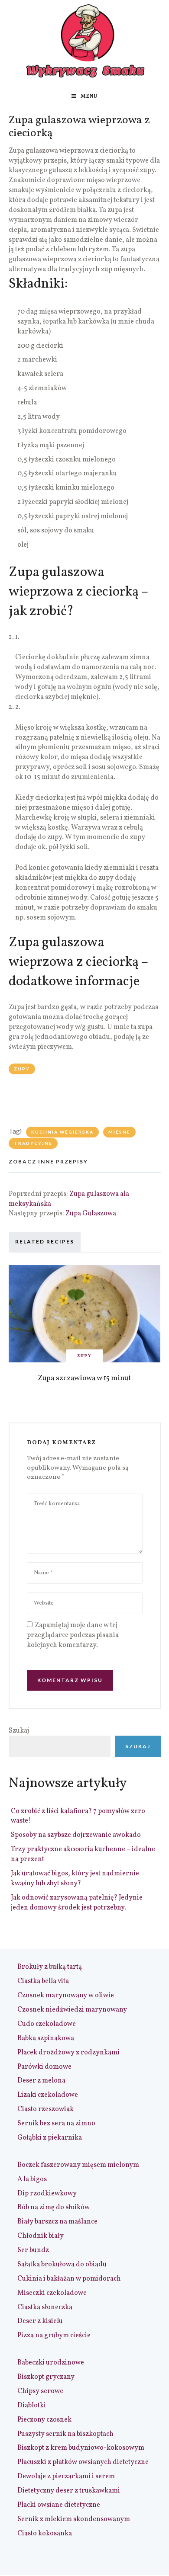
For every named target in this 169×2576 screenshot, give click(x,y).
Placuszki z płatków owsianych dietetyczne (83, 2462)
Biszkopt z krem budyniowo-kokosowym (81, 2448)
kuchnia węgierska (62, 1132)
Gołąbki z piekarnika (50, 2138)
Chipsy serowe (40, 2391)
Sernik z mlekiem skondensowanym (74, 2519)
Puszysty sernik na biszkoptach (65, 2434)
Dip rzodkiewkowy (47, 2194)
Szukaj (19, 1731)
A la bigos (32, 2179)
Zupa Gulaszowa (91, 1214)
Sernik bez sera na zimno (56, 2124)
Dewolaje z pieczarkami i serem (66, 2477)
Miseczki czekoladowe (52, 2293)
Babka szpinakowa (46, 2038)
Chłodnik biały (41, 2236)
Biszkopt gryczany (46, 2377)
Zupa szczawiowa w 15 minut (84, 1378)
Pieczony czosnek (44, 2420)
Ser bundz (33, 2250)
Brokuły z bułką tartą (50, 1967)
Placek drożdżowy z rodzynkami (68, 2053)
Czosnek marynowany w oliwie (66, 1996)
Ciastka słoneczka (45, 2307)
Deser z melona (41, 2081)
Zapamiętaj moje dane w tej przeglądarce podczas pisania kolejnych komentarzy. (73, 1635)
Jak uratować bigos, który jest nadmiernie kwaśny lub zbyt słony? (75, 1879)
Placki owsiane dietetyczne (59, 2505)
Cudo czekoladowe (47, 2024)
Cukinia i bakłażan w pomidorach (69, 2279)
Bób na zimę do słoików (54, 2208)
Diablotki (32, 2406)
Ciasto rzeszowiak (45, 2109)
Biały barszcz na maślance (57, 2222)
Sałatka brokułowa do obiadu (62, 2265)
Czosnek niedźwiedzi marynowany (72, 2010)
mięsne (119, 1132)
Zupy (22, 1069)
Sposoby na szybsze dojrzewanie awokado (76, 1835)
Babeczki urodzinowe (51, 2363)
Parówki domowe (44, 2067)
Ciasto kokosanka (45, 2534)
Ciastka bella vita (43, 1981)
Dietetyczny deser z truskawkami (69, 2491)
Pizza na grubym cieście (54, 2336)
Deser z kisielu (40, 2321)
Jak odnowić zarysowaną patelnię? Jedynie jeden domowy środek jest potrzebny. (77, 1903)
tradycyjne (33, 1143)
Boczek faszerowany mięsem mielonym (78, 2165)
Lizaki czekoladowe (48, 2095)
